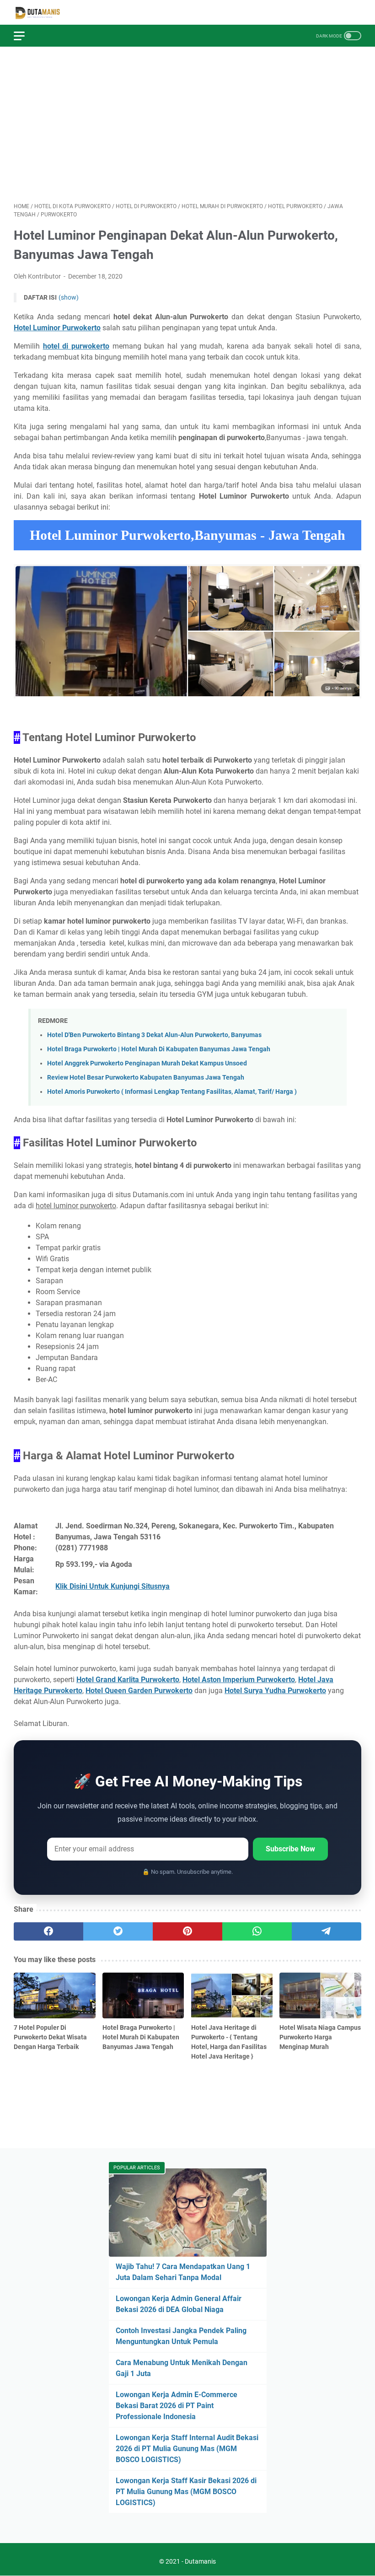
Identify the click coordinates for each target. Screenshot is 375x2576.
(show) (69, 297)
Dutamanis (200, 2561)
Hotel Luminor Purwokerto (57, 328)
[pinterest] (187, 1931)
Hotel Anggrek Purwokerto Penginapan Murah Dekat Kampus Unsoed (147, 1063)
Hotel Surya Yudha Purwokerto (275, 1691)
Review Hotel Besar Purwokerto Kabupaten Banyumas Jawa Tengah (146, 1078)
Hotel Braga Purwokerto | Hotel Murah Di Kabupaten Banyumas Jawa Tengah (159, 1049)
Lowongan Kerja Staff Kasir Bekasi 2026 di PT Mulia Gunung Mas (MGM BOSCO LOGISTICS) (186, 2492)
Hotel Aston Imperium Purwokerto (239, 1680)
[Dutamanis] (43, 13)
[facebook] (48, 1931)
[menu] (25, 36)
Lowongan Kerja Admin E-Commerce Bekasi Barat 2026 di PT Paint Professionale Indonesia (177, 2406)
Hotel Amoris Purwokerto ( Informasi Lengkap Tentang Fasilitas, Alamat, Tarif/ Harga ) (172, 1092)
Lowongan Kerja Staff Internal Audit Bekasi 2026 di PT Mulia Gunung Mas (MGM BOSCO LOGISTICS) (187, 2449)
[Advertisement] (187, 124)
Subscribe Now (290, 1849)
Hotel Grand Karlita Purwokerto (128, 1680)
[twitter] (118, 1931)
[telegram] (327, 1931)
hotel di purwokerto (76, 346)
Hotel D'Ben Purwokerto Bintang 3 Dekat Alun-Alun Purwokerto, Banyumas (154, 1035)
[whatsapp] (257, 1931)
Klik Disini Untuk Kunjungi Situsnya (112, 1586)
